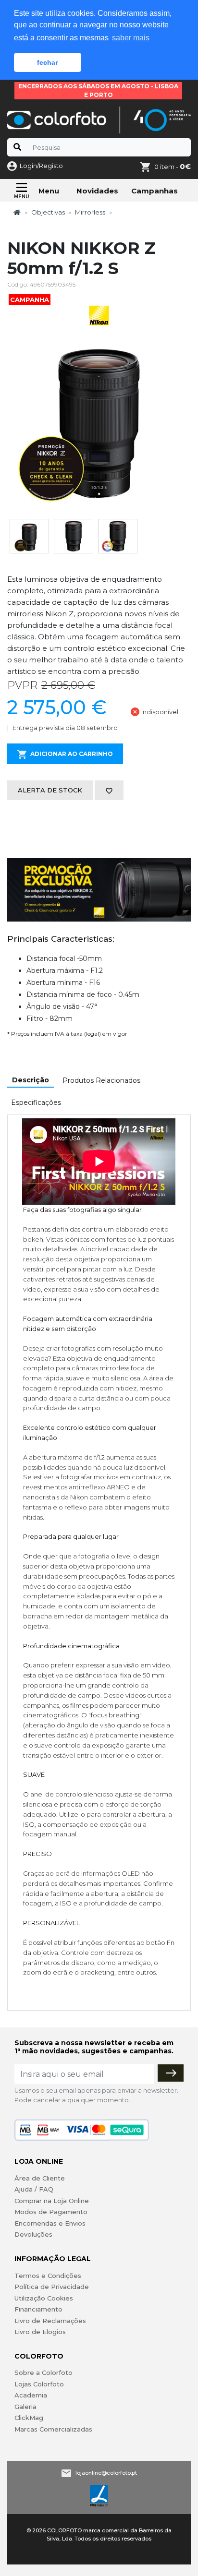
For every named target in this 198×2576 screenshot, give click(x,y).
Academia (31, 2395)
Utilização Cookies (44, 2298)
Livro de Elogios (40, 2332)
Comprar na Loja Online (52, 2201)
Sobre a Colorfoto (43, 2372)
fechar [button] (47, 62)
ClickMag (29, 2418)
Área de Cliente (40, 2178)
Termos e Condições (48, 2276)
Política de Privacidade (52, 2287)
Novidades (97, 191)
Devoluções (33, 2234)
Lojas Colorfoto (39, 2384)
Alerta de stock (50, 790)
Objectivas (48, 212)
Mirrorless (90, 212)
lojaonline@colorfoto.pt (106, 2473)
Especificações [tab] (36, 1102)
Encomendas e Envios (50, 2223)
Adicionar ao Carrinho (72, 754)
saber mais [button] (131, 38)
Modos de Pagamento (51, 2212)
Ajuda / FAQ (34, 2189)
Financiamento (38, 2309)
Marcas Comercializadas (53, 2429)
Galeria (25, 2407)
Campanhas (155, 191)
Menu (49, 191)
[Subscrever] (171, 2073)
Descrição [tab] (31, 1080)
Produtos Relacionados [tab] (101, 1080)
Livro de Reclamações (50, 2321)
